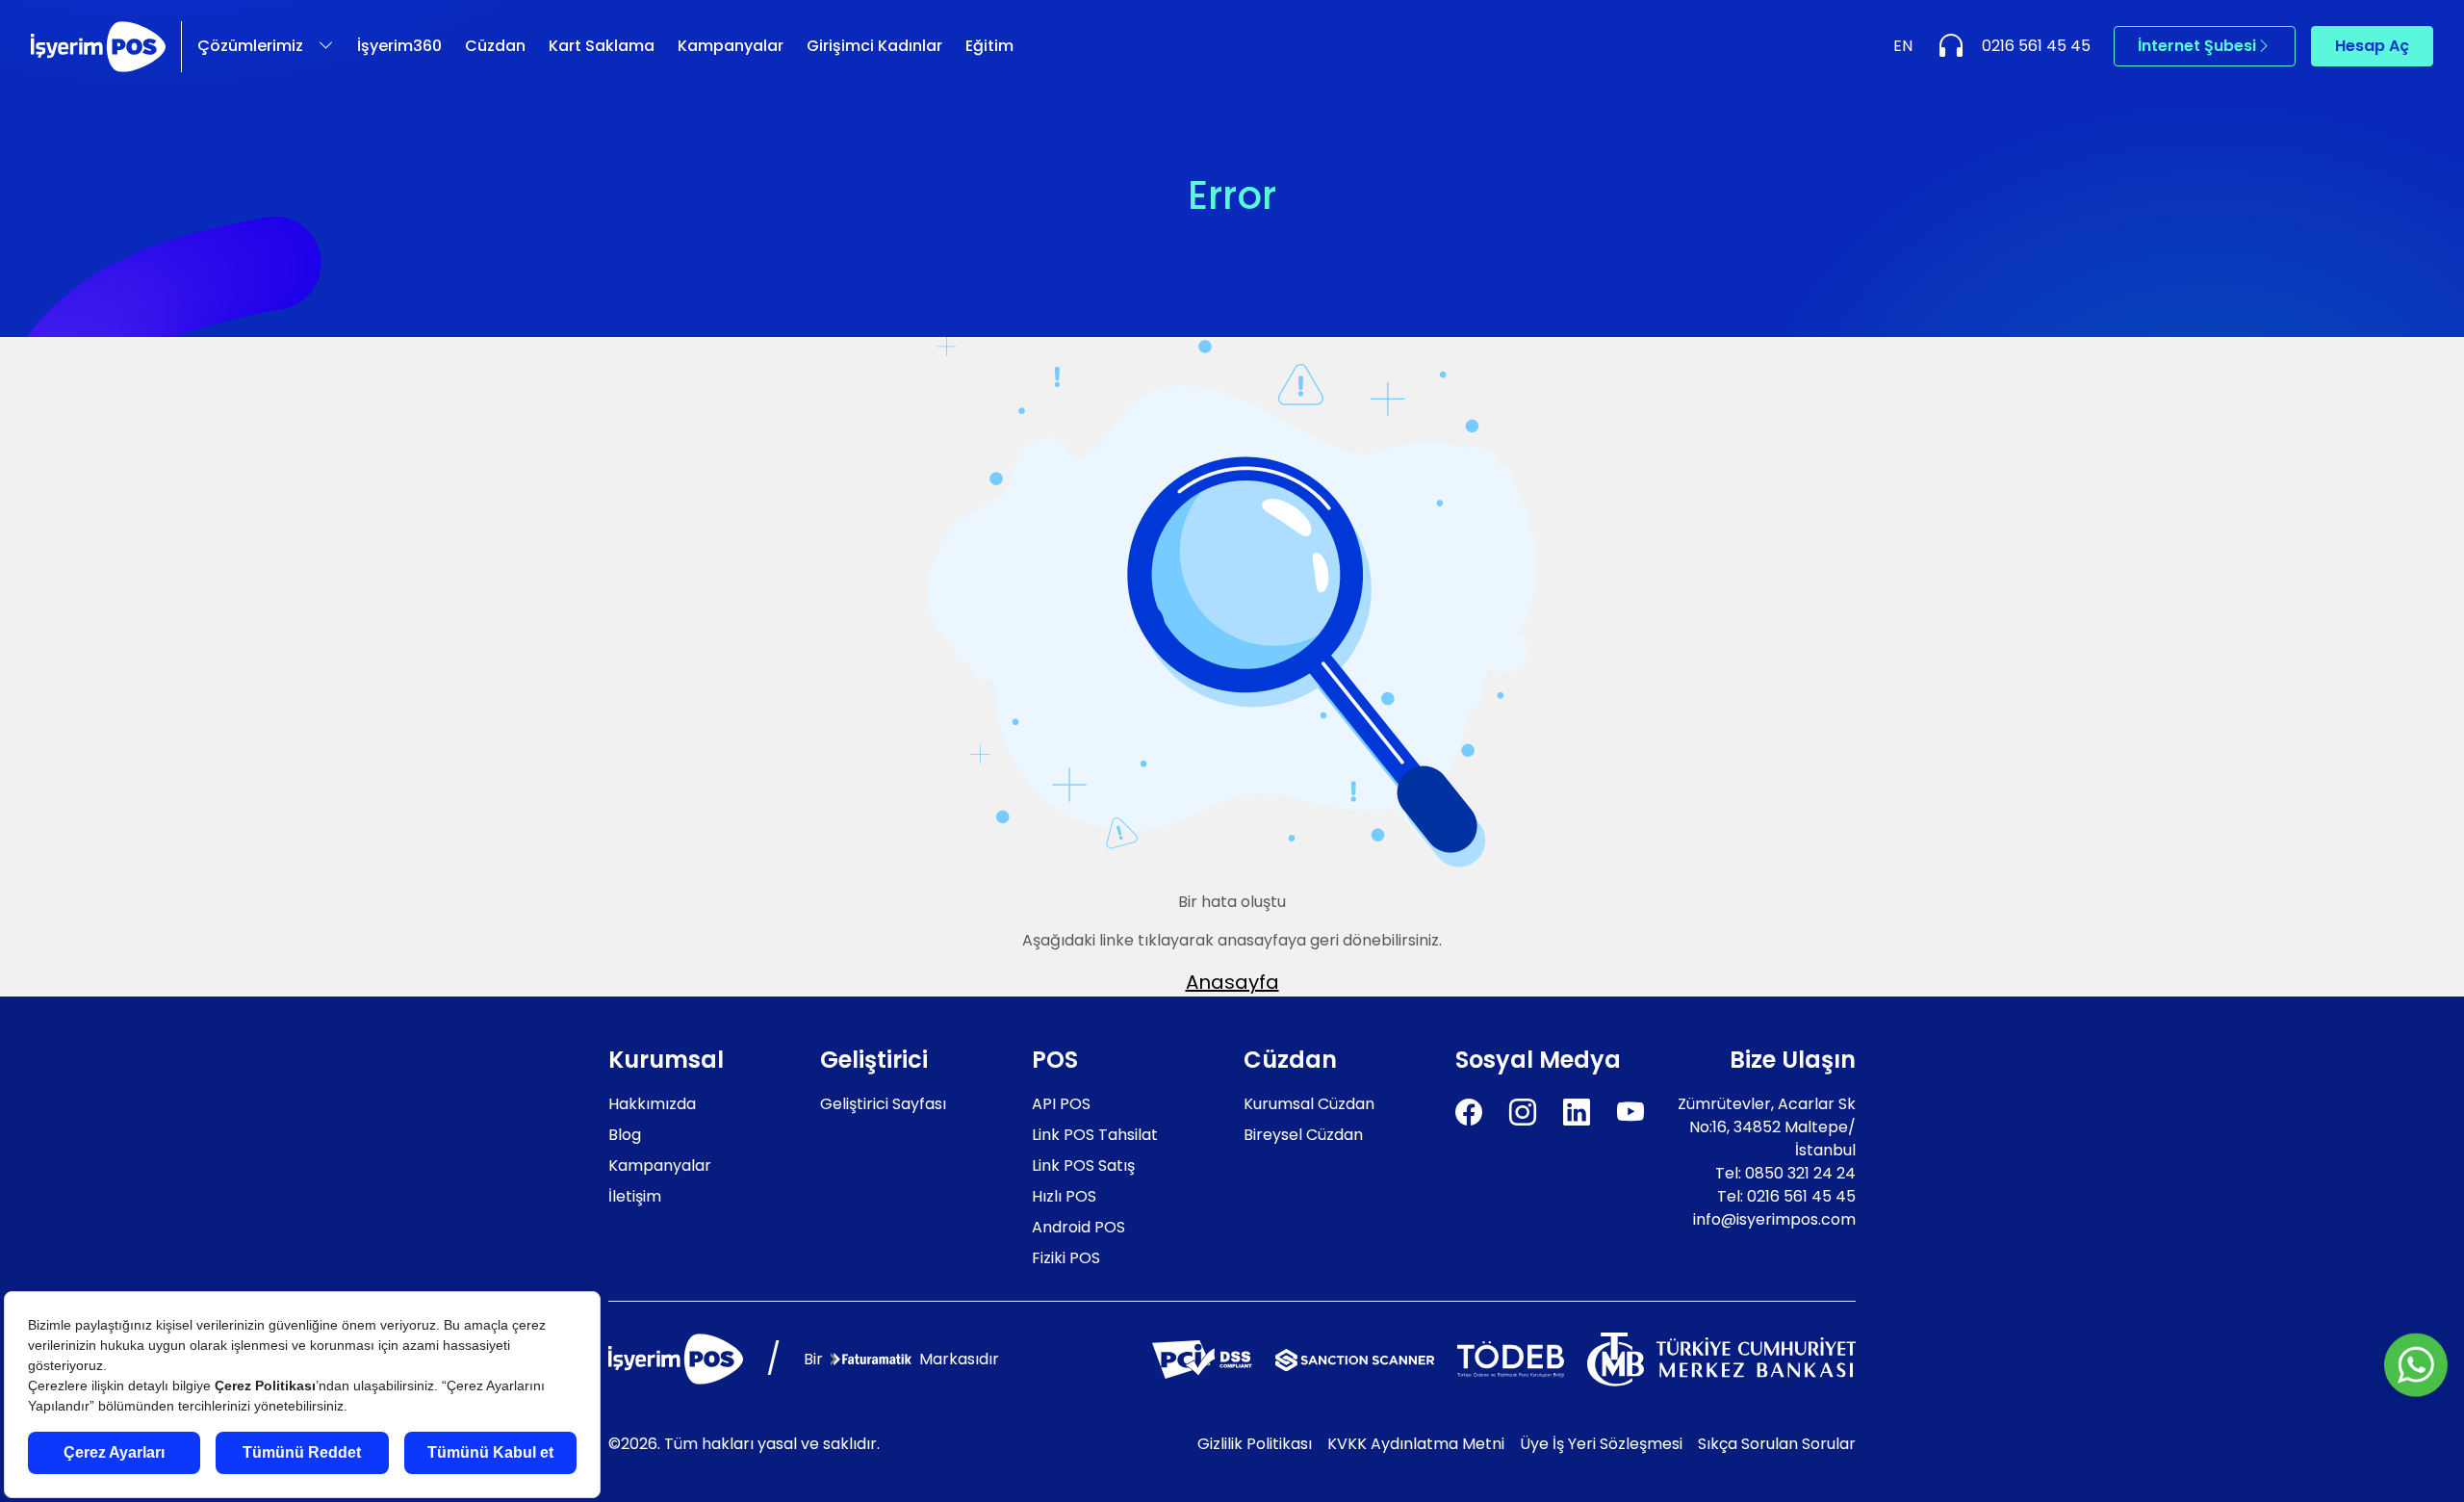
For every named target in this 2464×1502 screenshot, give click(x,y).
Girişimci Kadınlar (874, 46)
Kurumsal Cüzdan (1309, 1104)
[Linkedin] (1577, 1113)
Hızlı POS (1064, 1196)
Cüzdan (495, 46)
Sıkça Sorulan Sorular (1777, 1444)
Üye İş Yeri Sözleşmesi (1601, 1444)
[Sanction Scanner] (1355, 1359)
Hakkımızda (652, 1104)
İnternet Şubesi (2197, 46)
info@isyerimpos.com (1774, 1219)
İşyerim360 (399, 46)
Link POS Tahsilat (1095, 1135)
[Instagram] (1523, 1113)
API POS (1061, 1104)
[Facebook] (1469, 1113)
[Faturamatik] (871, 1359)
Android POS (1078, 1227)
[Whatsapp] (2416, 1367)
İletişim (635, 1196)
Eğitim (989, 46)
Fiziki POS (1066, 1258)
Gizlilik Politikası (1255, 1444)
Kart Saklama (602, 46)
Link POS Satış (1083, 1165)
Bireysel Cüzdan (1303, 1135)
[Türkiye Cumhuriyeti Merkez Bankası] (1721, 1358)
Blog (625, 1135)
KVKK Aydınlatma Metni (1416, 1444)
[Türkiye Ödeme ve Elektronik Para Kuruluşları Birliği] (1511, 1358)
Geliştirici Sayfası (883, 1104)
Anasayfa (1232, 982)
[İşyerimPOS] (98, 47)
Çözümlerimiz (250, 46)
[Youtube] (1630, 1113)
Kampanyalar (731, 46)
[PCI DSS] (1202, 1358)
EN (1903, 46)
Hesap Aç (2372, 46)
